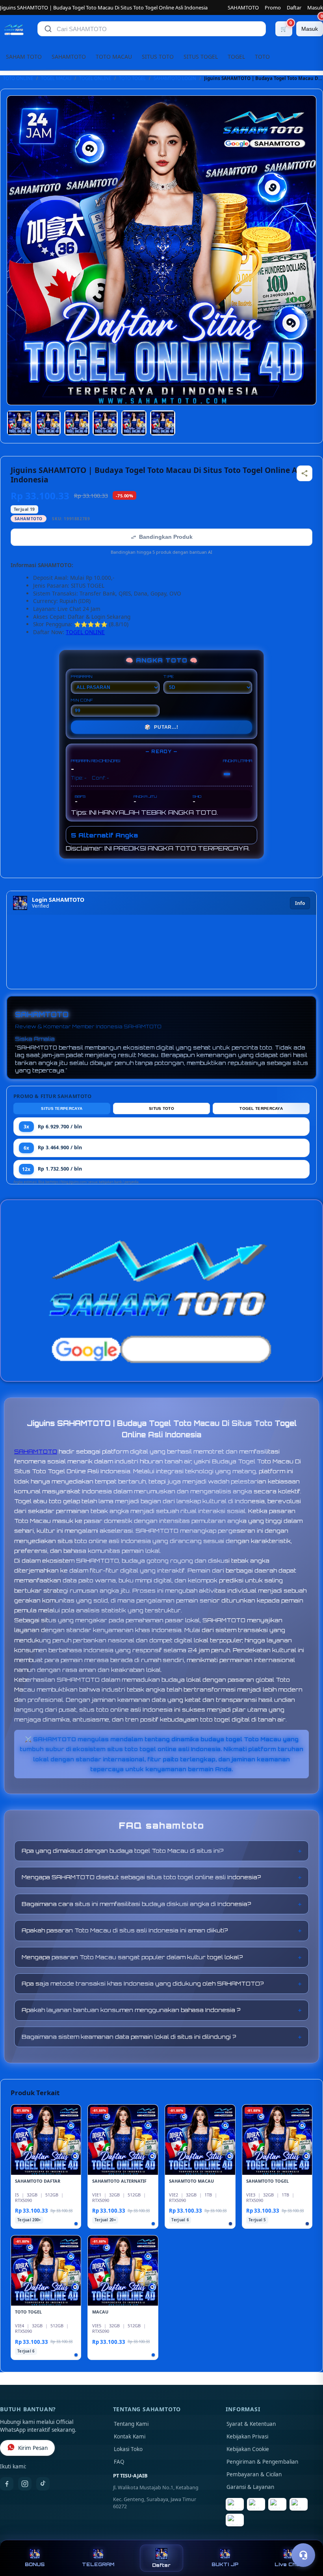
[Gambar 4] (105, 423)
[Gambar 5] (134, 423)
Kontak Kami (130, 2436)
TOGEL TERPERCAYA (261, 1108)
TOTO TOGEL (132, 78)
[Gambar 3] (77, 423)
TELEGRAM (98, 2564)
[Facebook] (7, 2484)
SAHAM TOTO (24, 57)
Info (300, 903)
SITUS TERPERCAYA (62, 1108)
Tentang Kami (131, 2424)
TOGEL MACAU (56, 78)
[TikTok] (43, 2484)
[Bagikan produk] (304, 473)
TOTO (262, 57)
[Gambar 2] (48, 423)
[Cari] (48, 29)
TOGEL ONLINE (95, 78)
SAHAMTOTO (243, 7)
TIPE (169, 676)
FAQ (119, 2462)
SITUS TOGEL (201, 57)
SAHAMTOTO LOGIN (175, 78)
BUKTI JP (225, 2564)
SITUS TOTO (158, 57)
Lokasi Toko (128, 2449)
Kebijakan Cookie (248, 2449)
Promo (273, 7)
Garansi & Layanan (250, 2487)
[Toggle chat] (303, 2555)
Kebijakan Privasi (247, 2436)
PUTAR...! (161, 727)
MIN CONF (82, 700)
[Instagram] (25, 2484)
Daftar (294, 7)
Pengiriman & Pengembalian (262, 2462)
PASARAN (82, 676)
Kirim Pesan (33, 2448)
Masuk (315, 7)
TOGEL (236, 57)
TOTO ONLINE (18, 78)
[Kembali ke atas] (306, 2536)
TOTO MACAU (114, 57)
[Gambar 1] (19, 423)
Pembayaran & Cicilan (254, 2474)
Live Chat (288, 2564)
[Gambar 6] (163, 423)
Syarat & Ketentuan (251, 2424)
